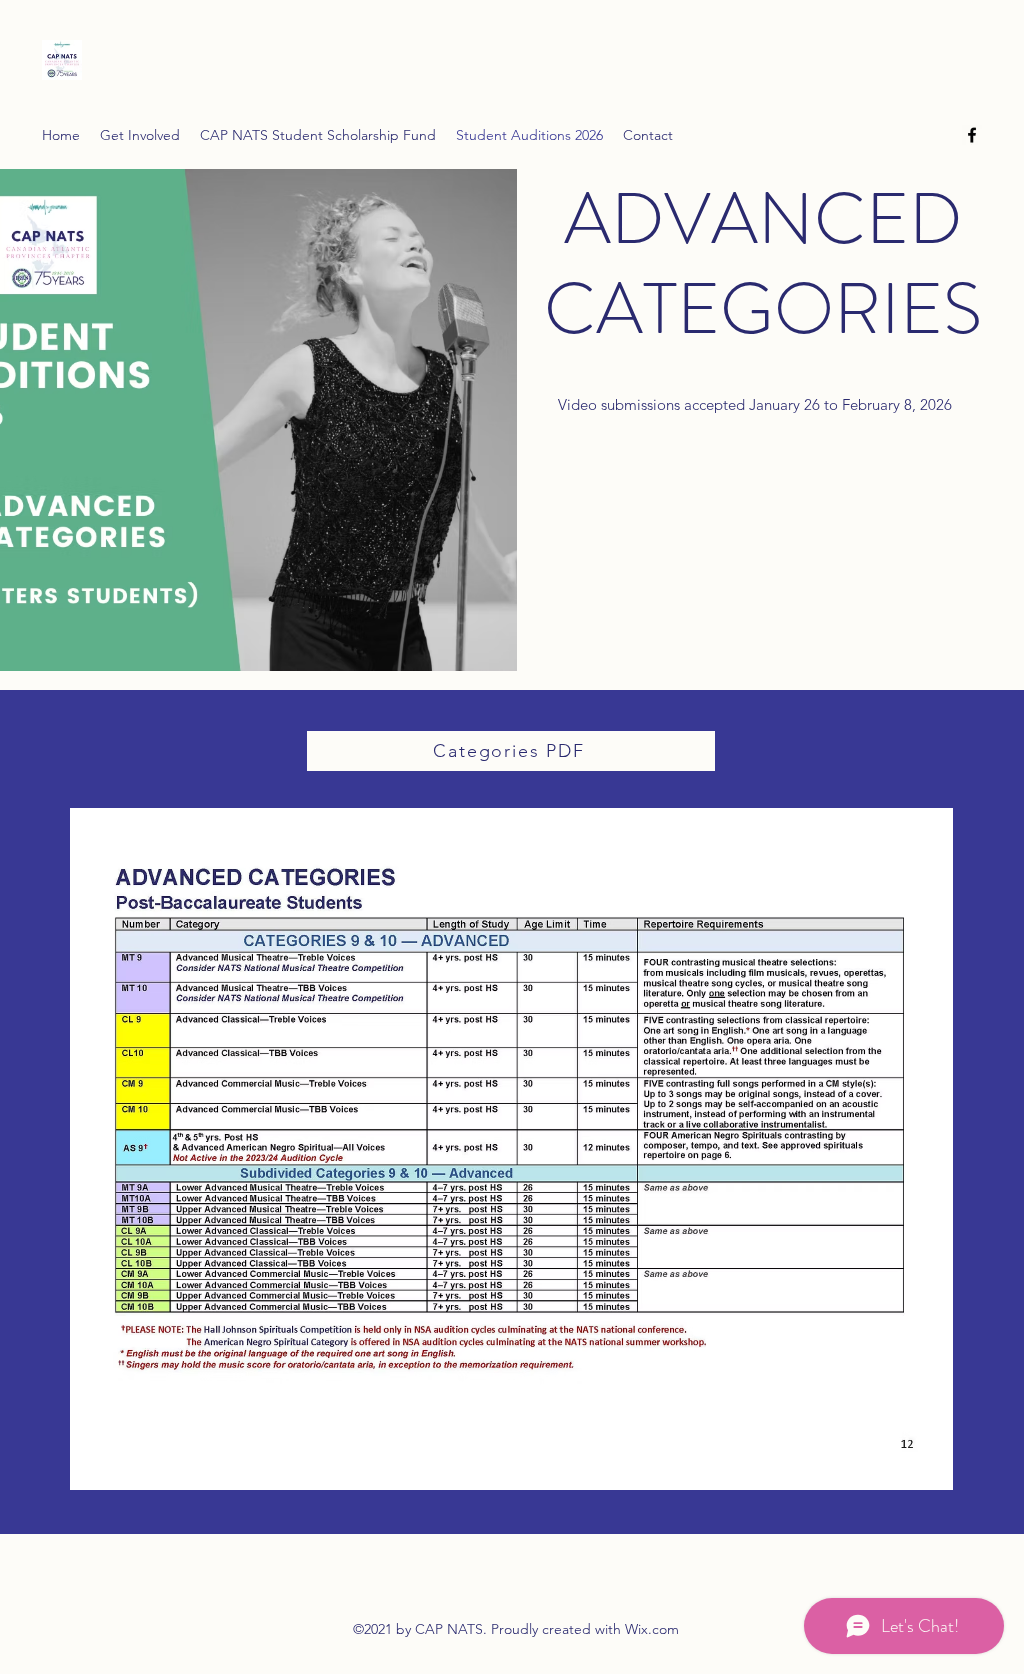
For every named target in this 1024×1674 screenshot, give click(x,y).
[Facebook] (972, 135)
